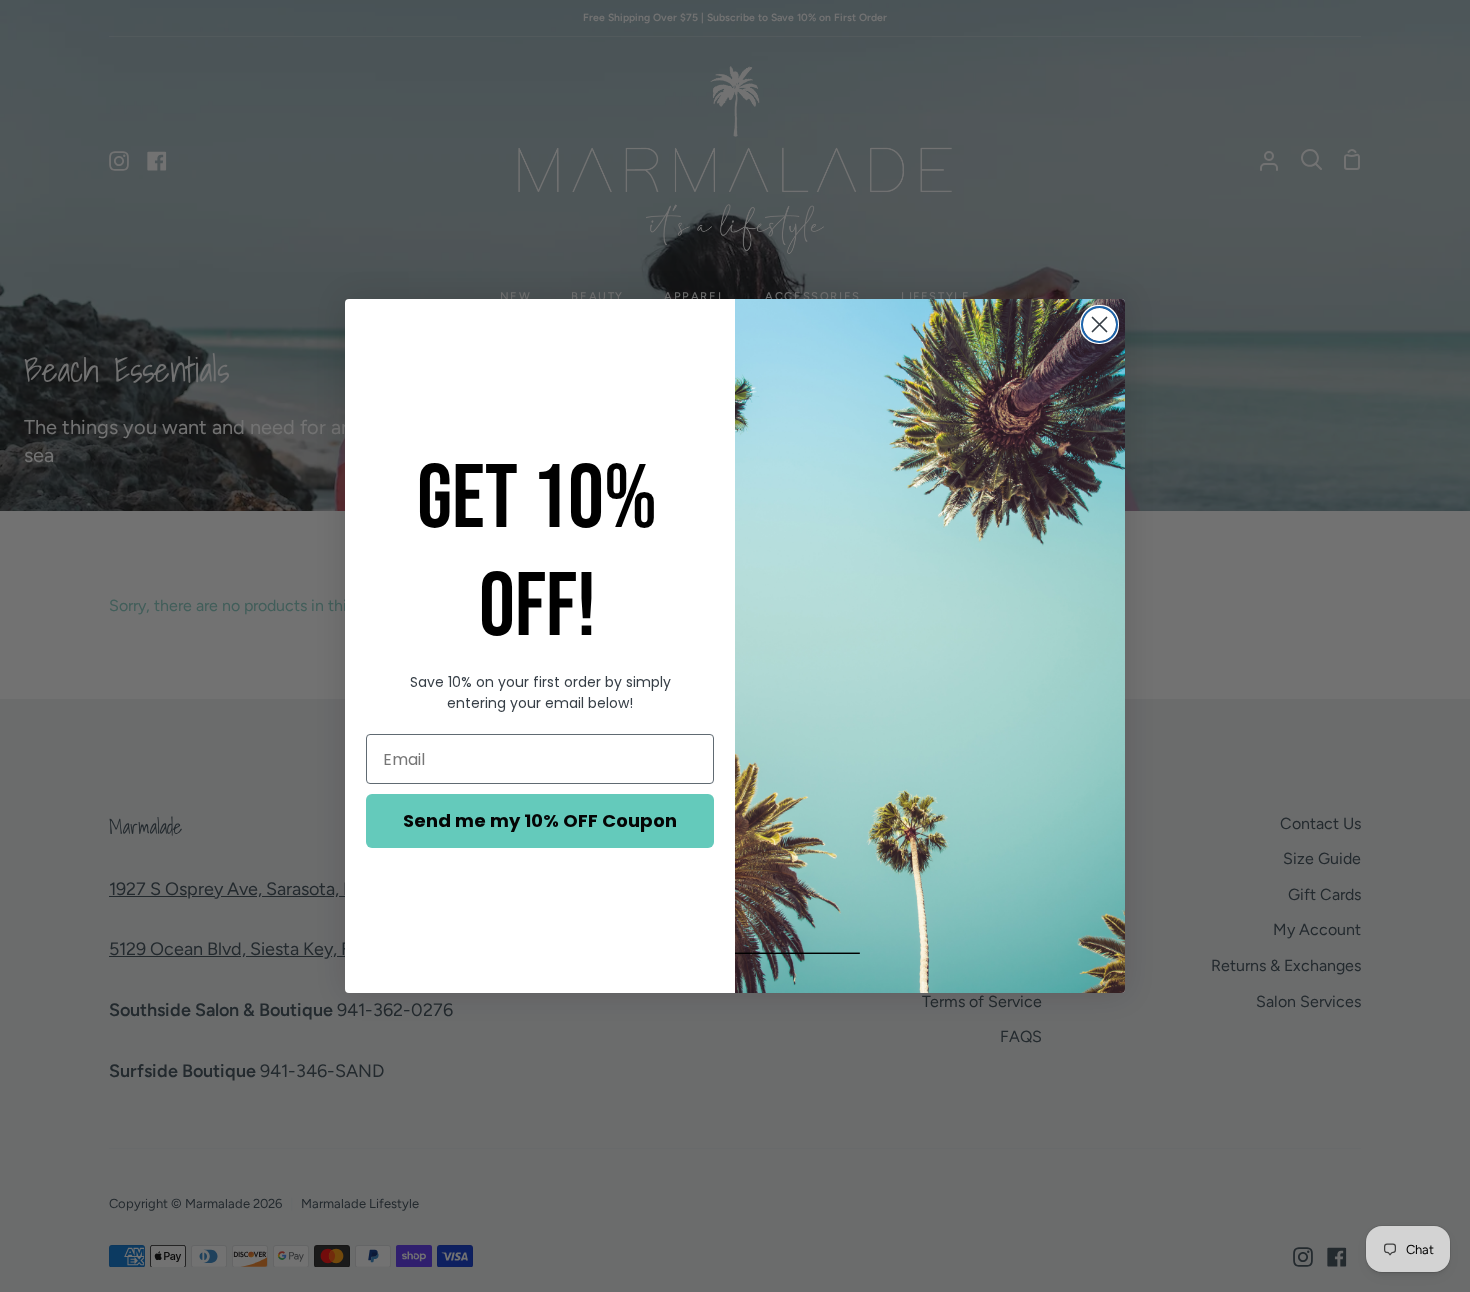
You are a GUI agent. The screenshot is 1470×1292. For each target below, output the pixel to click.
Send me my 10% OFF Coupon (540, 820)
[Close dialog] (1099, 324)
